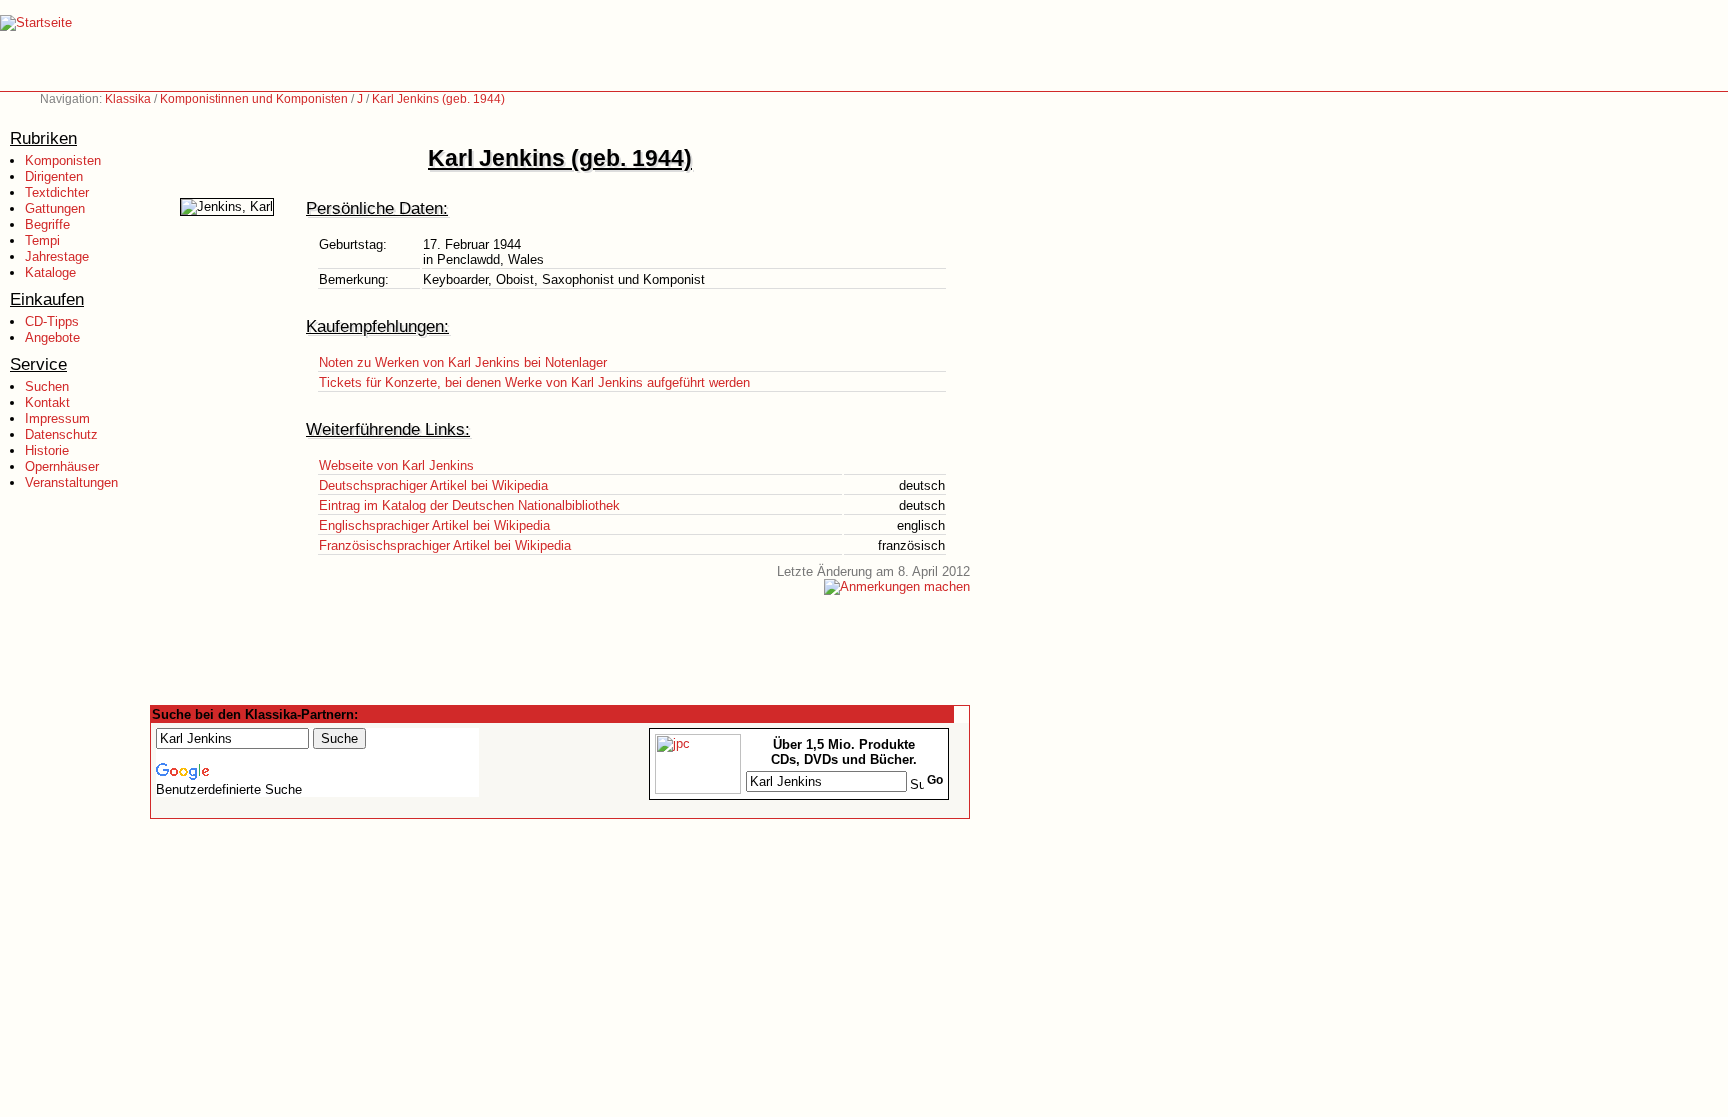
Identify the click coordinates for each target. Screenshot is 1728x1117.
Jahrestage (57, 256)
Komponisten (63, 160)
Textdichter (57, 192)
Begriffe (47, 224)
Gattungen (55, 208)
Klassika (128, 99)
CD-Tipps (52, 321)
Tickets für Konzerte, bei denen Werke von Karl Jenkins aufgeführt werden (534, 382)
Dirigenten (54, 176)
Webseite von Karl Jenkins (396, 465)
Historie (47, 450)
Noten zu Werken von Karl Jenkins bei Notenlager (463, 362)
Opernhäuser (62, 466)
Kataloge (50, 272)
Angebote (52, 337)
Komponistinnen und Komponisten (254, 99)
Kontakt (47, 402)
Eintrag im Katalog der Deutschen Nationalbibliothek (469, 505)
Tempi (42, 240)
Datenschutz (61, 434)
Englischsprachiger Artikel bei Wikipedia (434, 525)
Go (935, 780)
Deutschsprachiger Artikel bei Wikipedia (433, 485)
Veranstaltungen (71, 482)
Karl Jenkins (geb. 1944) (438, 99)
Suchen (47, 386)
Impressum (57, 418)
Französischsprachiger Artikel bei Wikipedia (445, 545)
